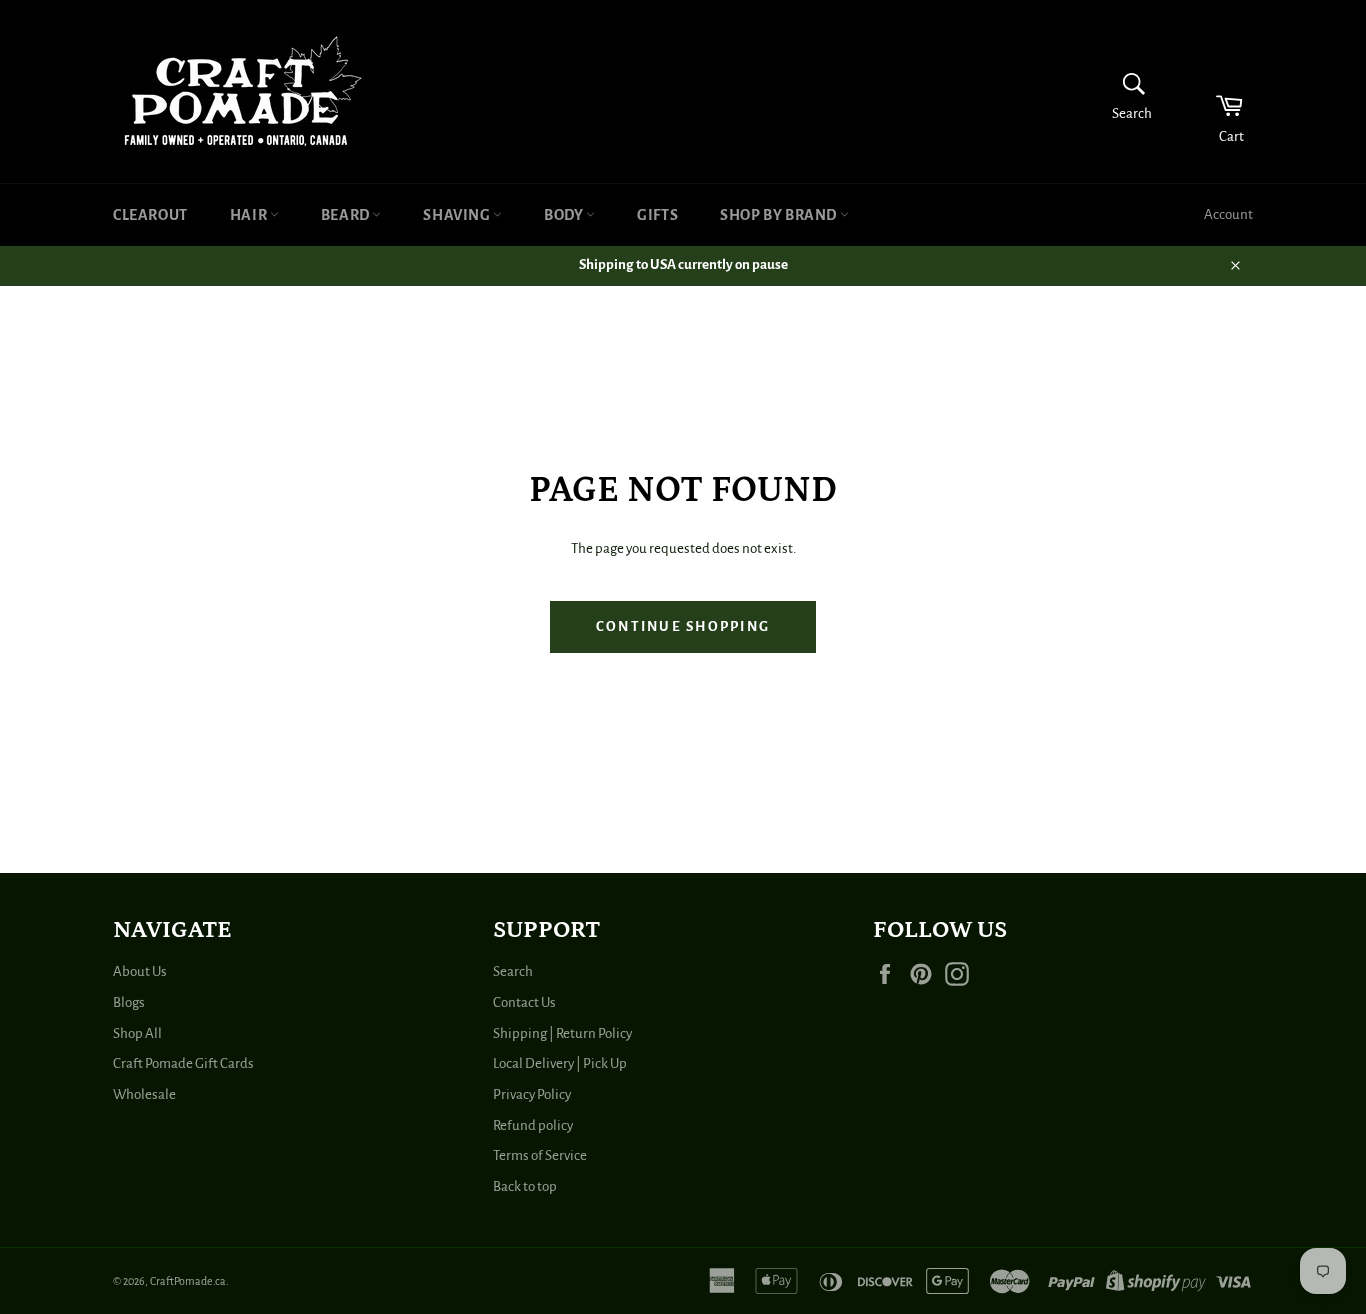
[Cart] (1216, 91)
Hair (250, 215)
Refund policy (533, 1125)
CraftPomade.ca (188, 1281)
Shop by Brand (779, 215)
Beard (347, 215)
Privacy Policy (532, 1094)
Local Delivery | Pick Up (560, 1063)
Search (513, 971)
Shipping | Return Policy (562, 1033)
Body (565, 215)
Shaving (458, 215)
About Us (140, 971)
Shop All (137, 1033)
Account (1228, 214)
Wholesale (144, 1094)
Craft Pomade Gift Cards (183, 1063)
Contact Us (524, 1002)
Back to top (525, 1186)
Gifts (657, 215)
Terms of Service (540, 1155)
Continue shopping (683, 626)
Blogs (129, 1002)
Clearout (150, 215)
